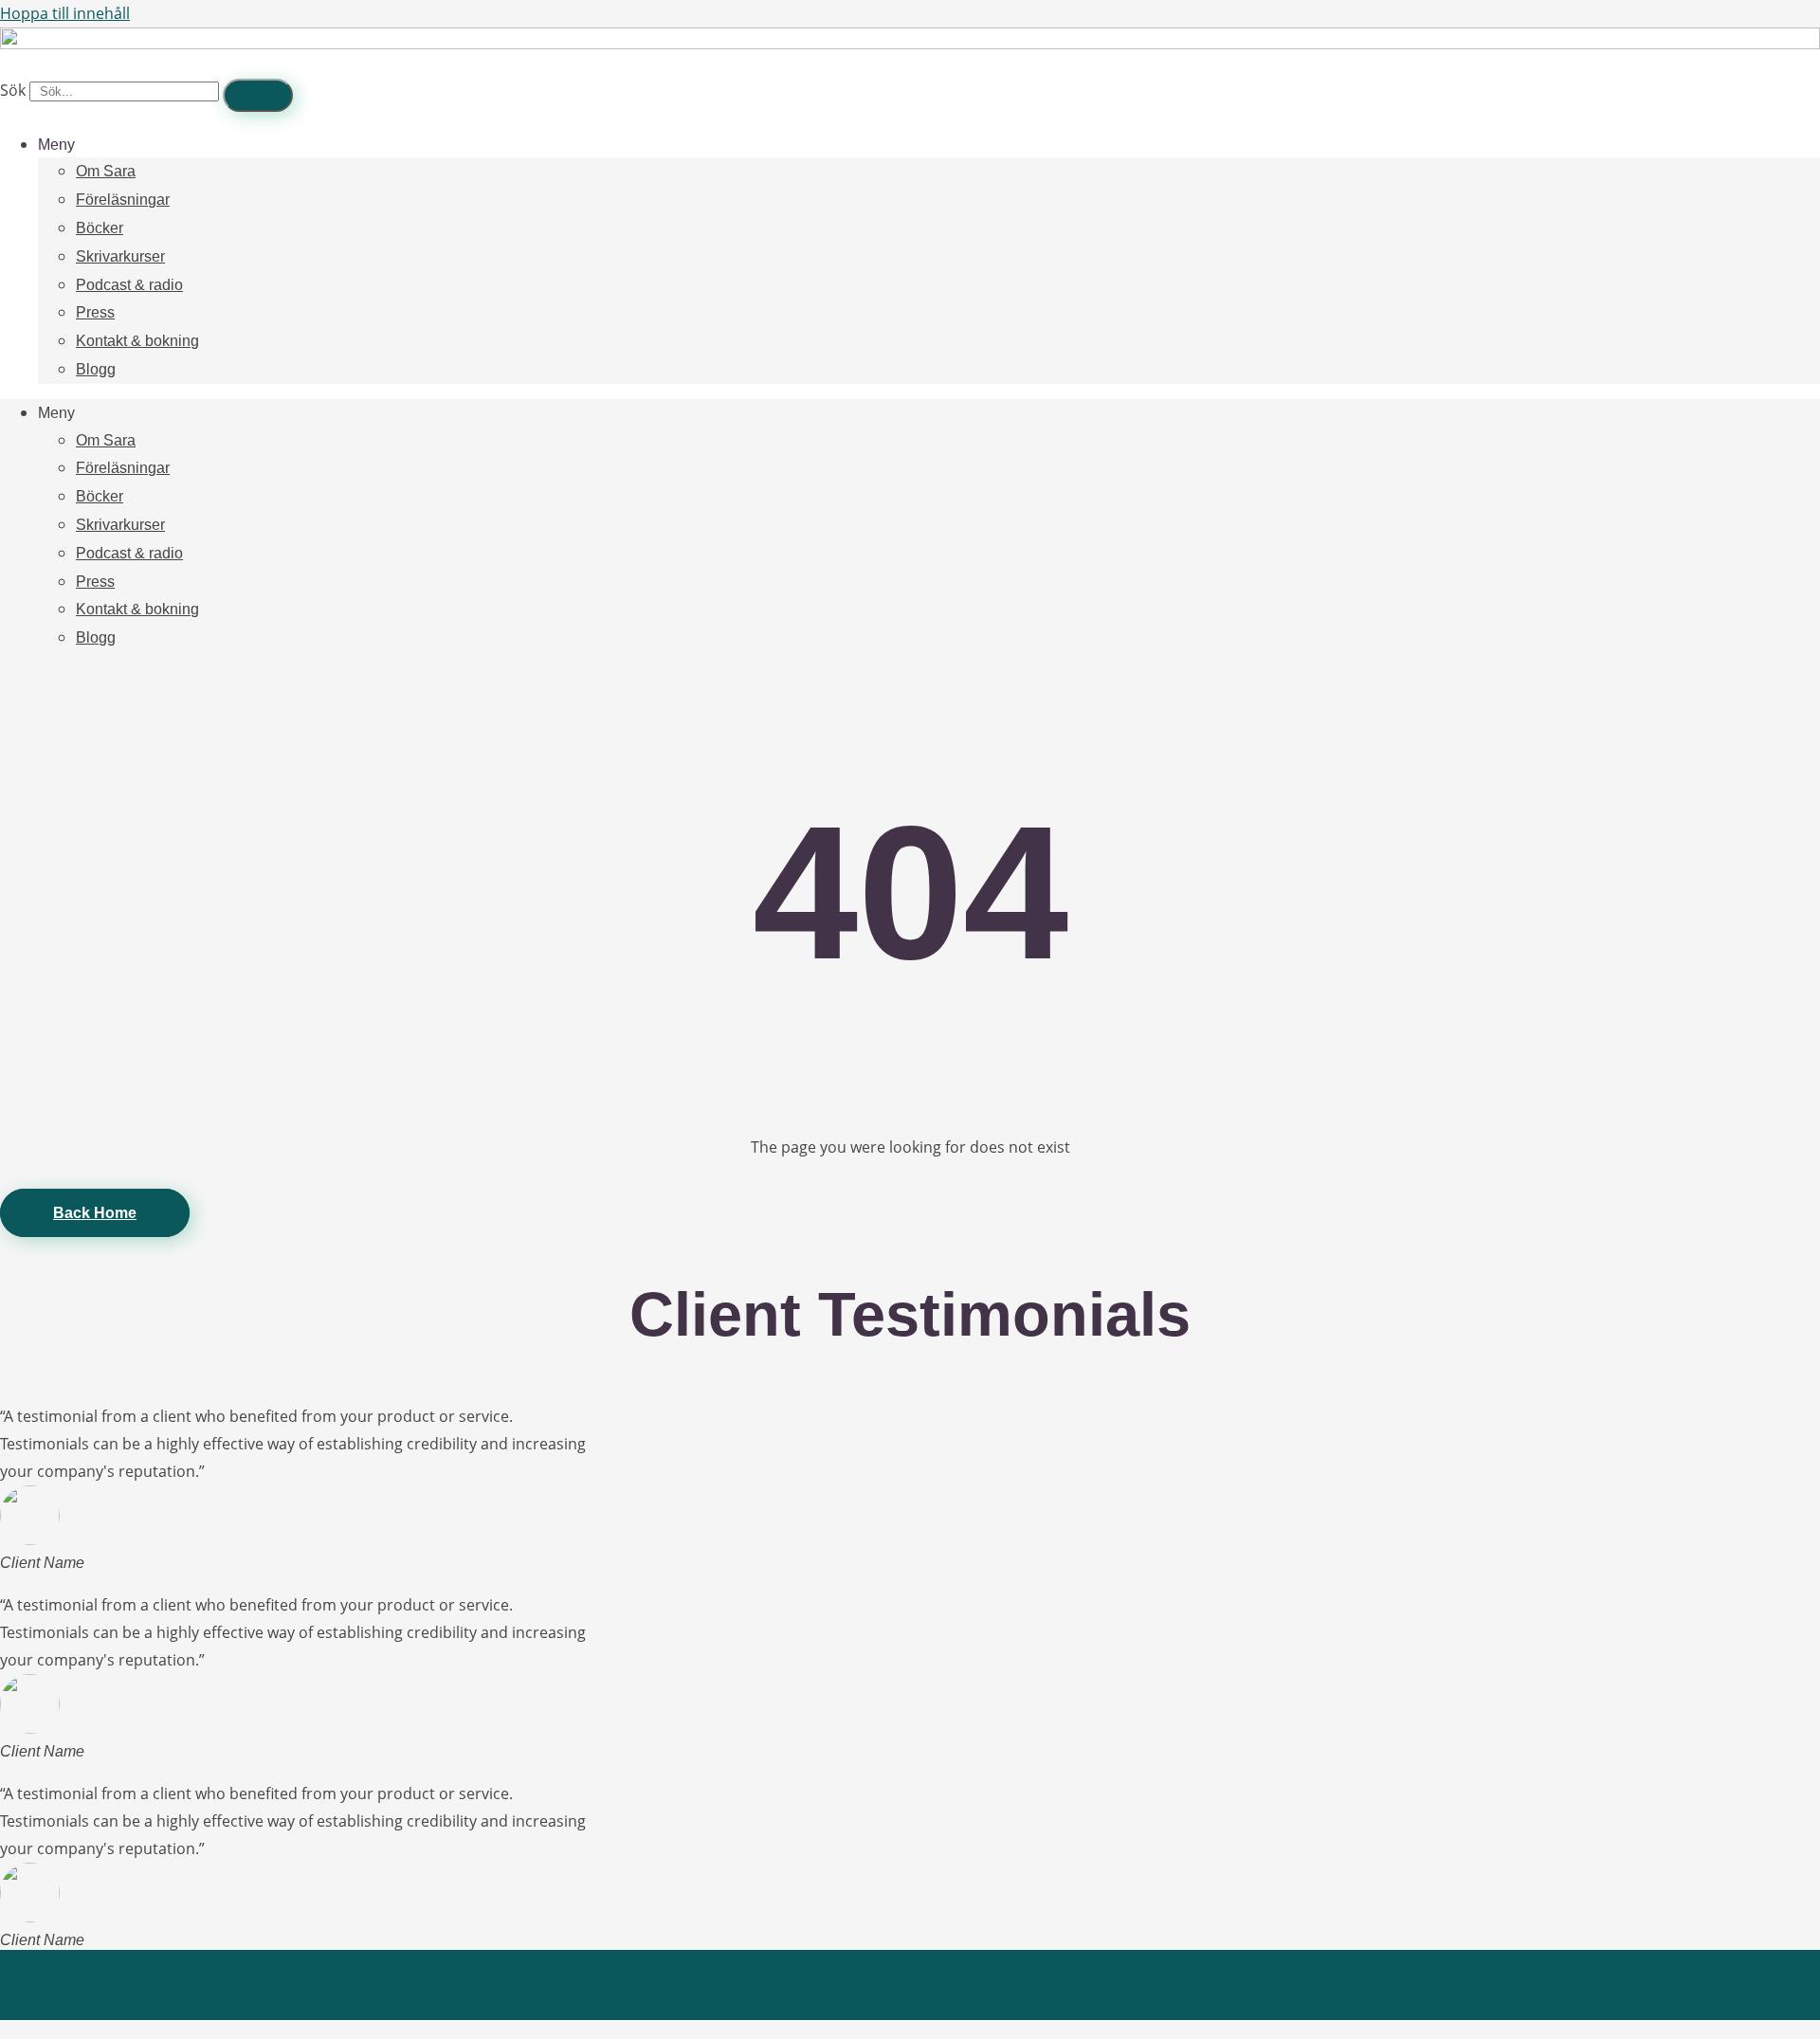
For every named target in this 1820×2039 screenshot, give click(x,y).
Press (95, 312)
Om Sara (106, 171)
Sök (13, 90)
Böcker (100, 228)
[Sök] (258, 95)
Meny (56, 145)
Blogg (96, 369)
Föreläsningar (123, 200)
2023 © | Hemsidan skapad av (910, 2008)
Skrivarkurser (120, 256)
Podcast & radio (129, 285)
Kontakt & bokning (137, 341)
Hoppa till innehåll (65, 13)
